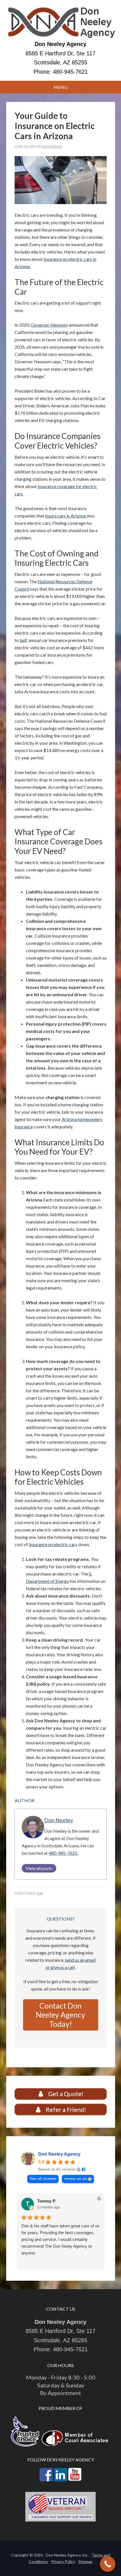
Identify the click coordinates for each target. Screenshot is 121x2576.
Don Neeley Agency (61, 23)
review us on (75, 2179)
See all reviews (43, 2179)
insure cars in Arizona (65, 516)
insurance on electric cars (53, 1544)
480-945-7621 (70, 72)
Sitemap (85, 2561)
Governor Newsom (49, 325)
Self (23, 640)
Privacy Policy (63, 2561)
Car (40, 1893)
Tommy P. (47, 2201)
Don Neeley (59, 1820)
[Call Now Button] (108, 2564)
